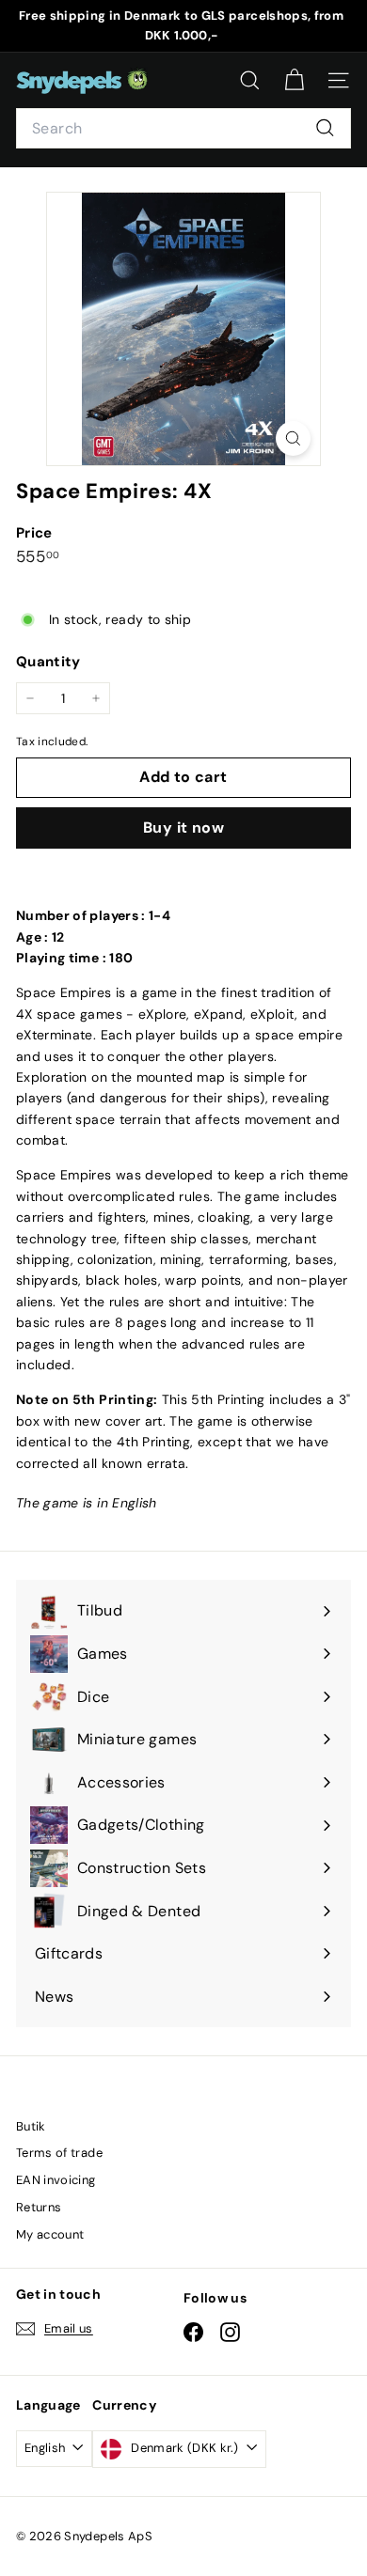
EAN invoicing (56, 2180)
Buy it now (183, 827)
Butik (31, 2126)
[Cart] (294, 80)
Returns (39, 2207)
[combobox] (183, 129)
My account (50, 2234)
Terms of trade (59, 2153)
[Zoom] (293, 438)
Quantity (48, 662)
